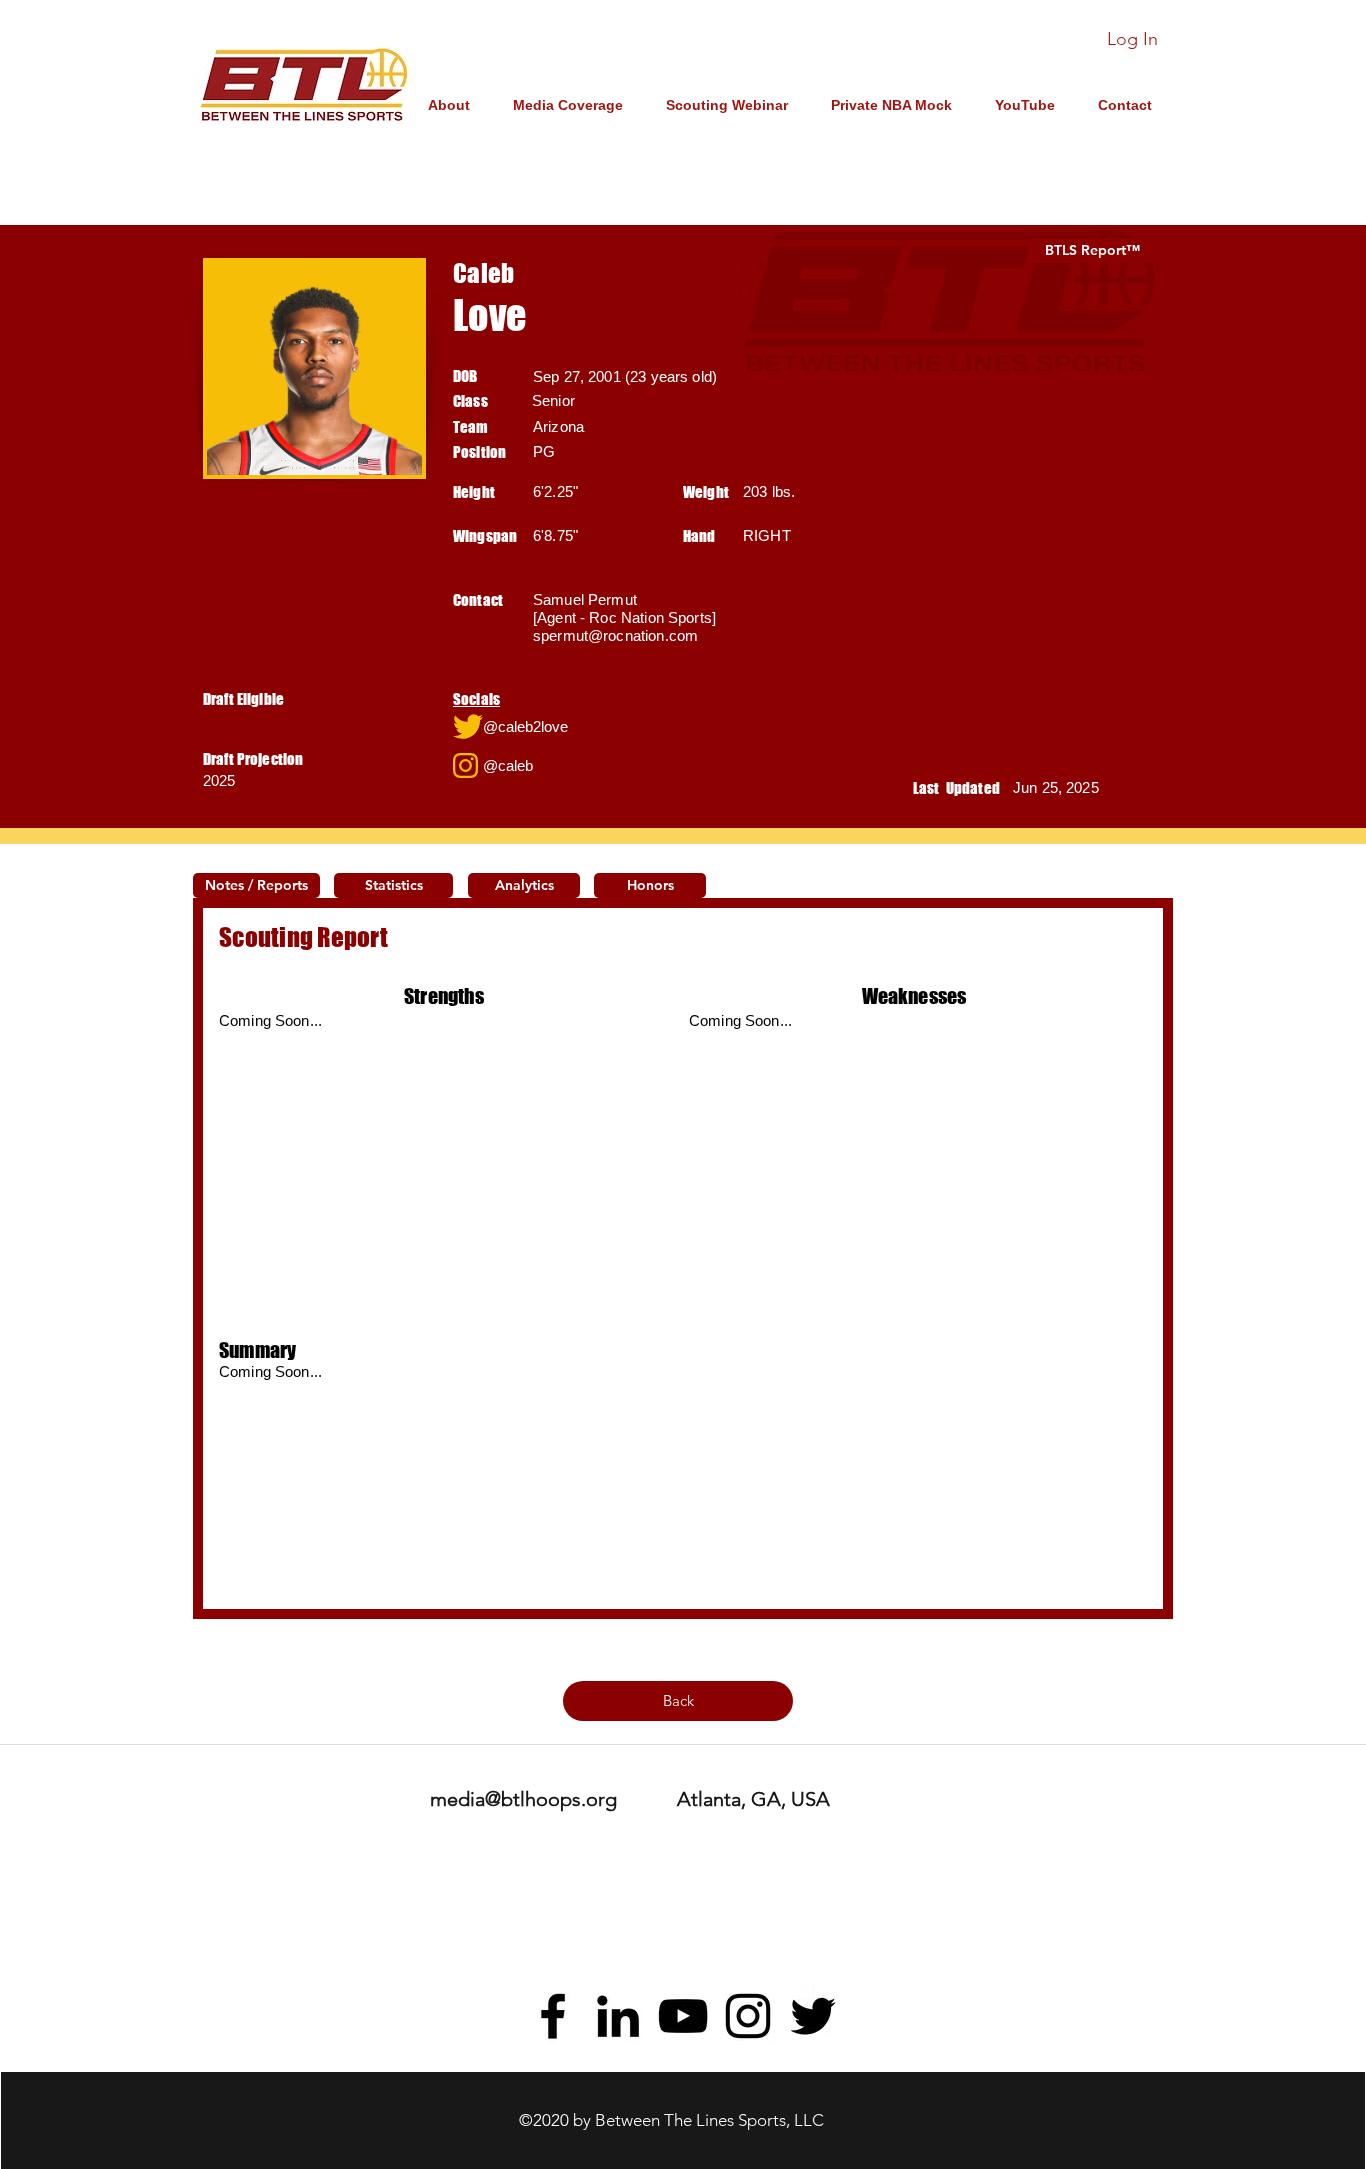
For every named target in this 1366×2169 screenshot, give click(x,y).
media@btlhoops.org (523, 1799)
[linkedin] (618, 2016)
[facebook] (553, 2016)
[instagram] (748, 2016)
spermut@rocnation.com (615, 635)
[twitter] (813, 2016)
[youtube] (683, 2016)
